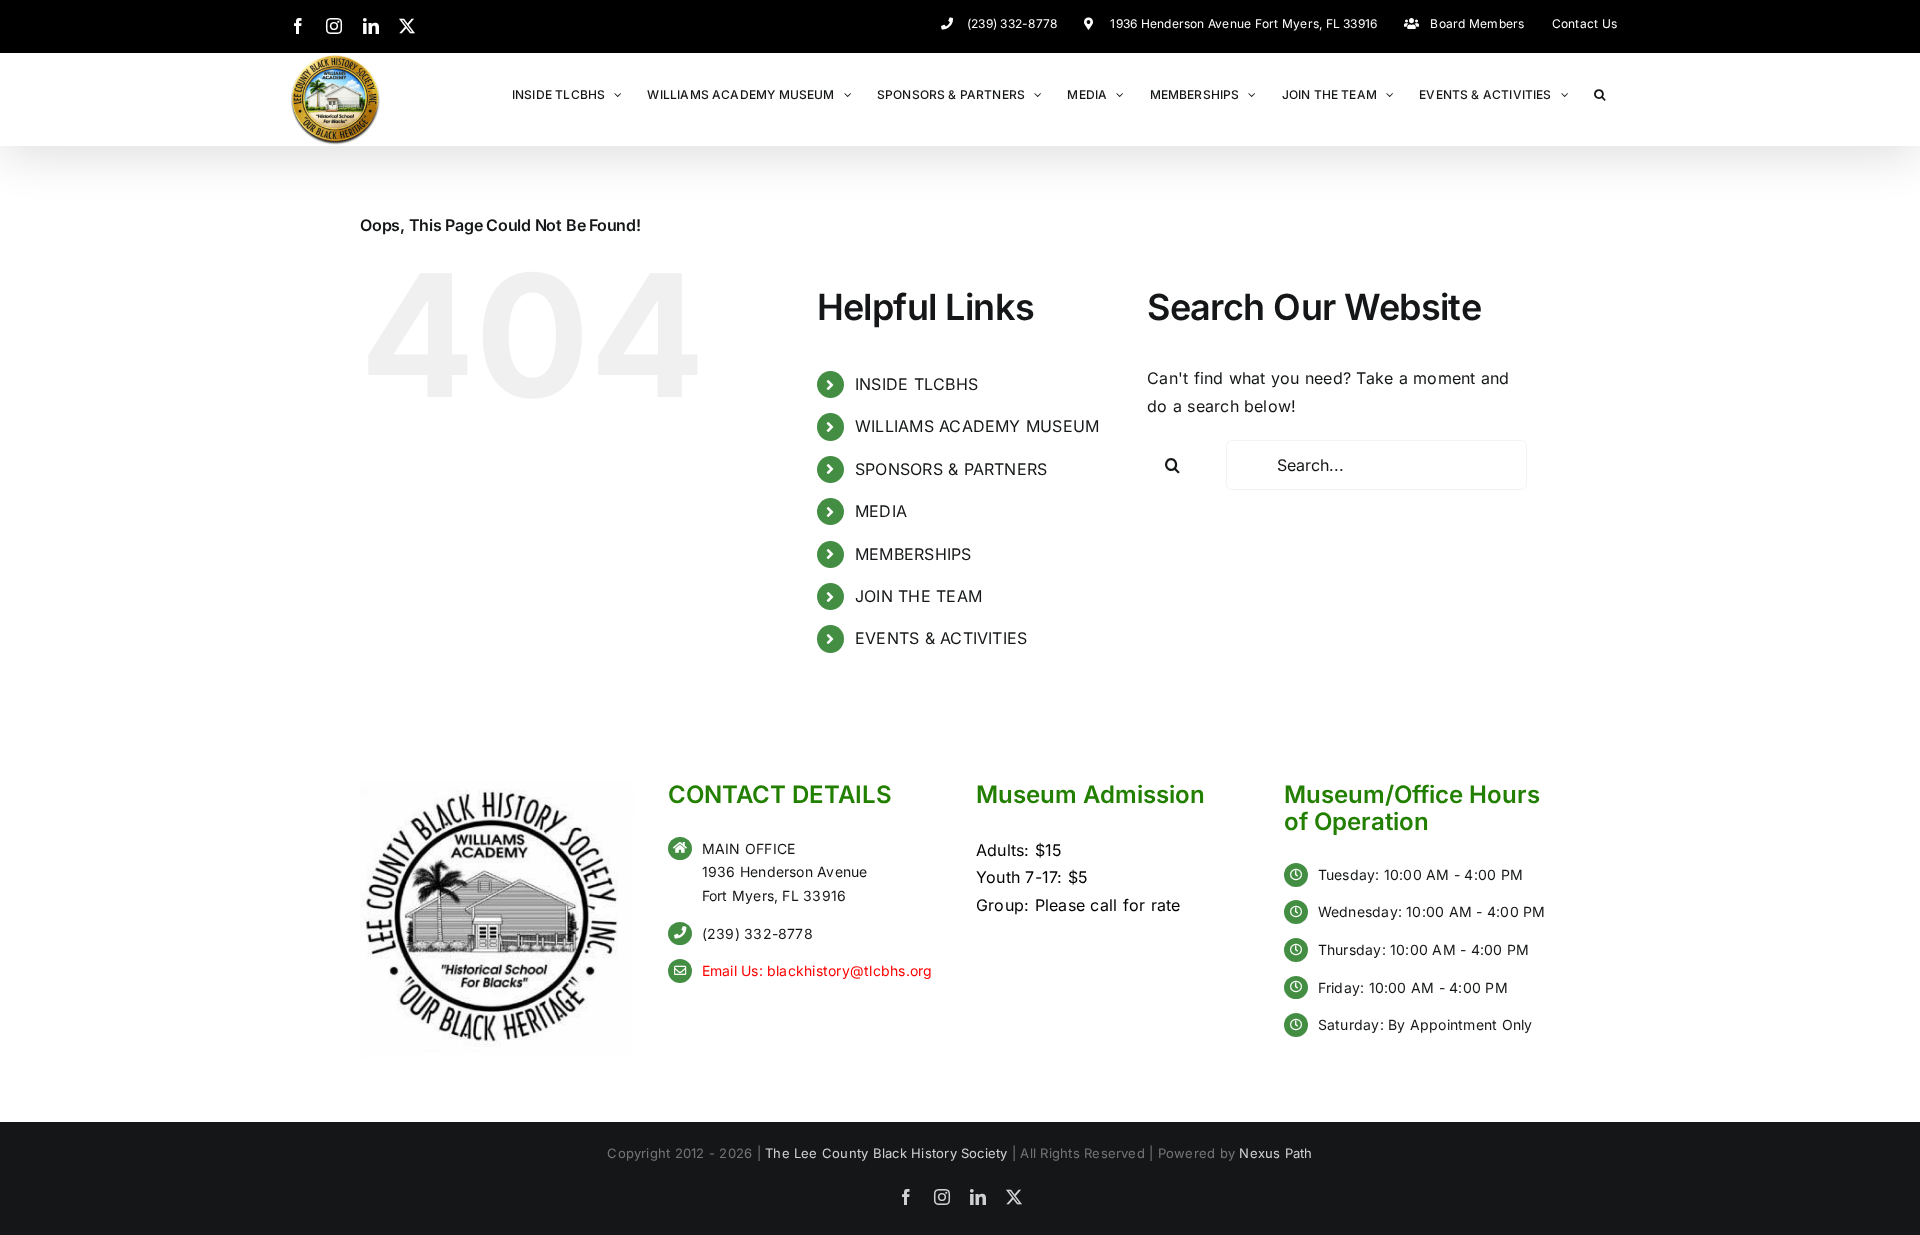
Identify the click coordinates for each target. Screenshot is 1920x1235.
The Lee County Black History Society (886, 1153)
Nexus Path (1275, 1153)
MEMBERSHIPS (913, 554)
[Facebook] (298, 26)
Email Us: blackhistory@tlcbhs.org (817, 970)
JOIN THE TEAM (918, 596)
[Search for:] (1376, 465)
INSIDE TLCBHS (916, 384)
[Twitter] (407, 26)
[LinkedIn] (371, 26)
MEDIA (881, 511)
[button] (1599, 93)
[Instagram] (334, 26)
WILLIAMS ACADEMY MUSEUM (977, 426)
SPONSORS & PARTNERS (951, 469)
